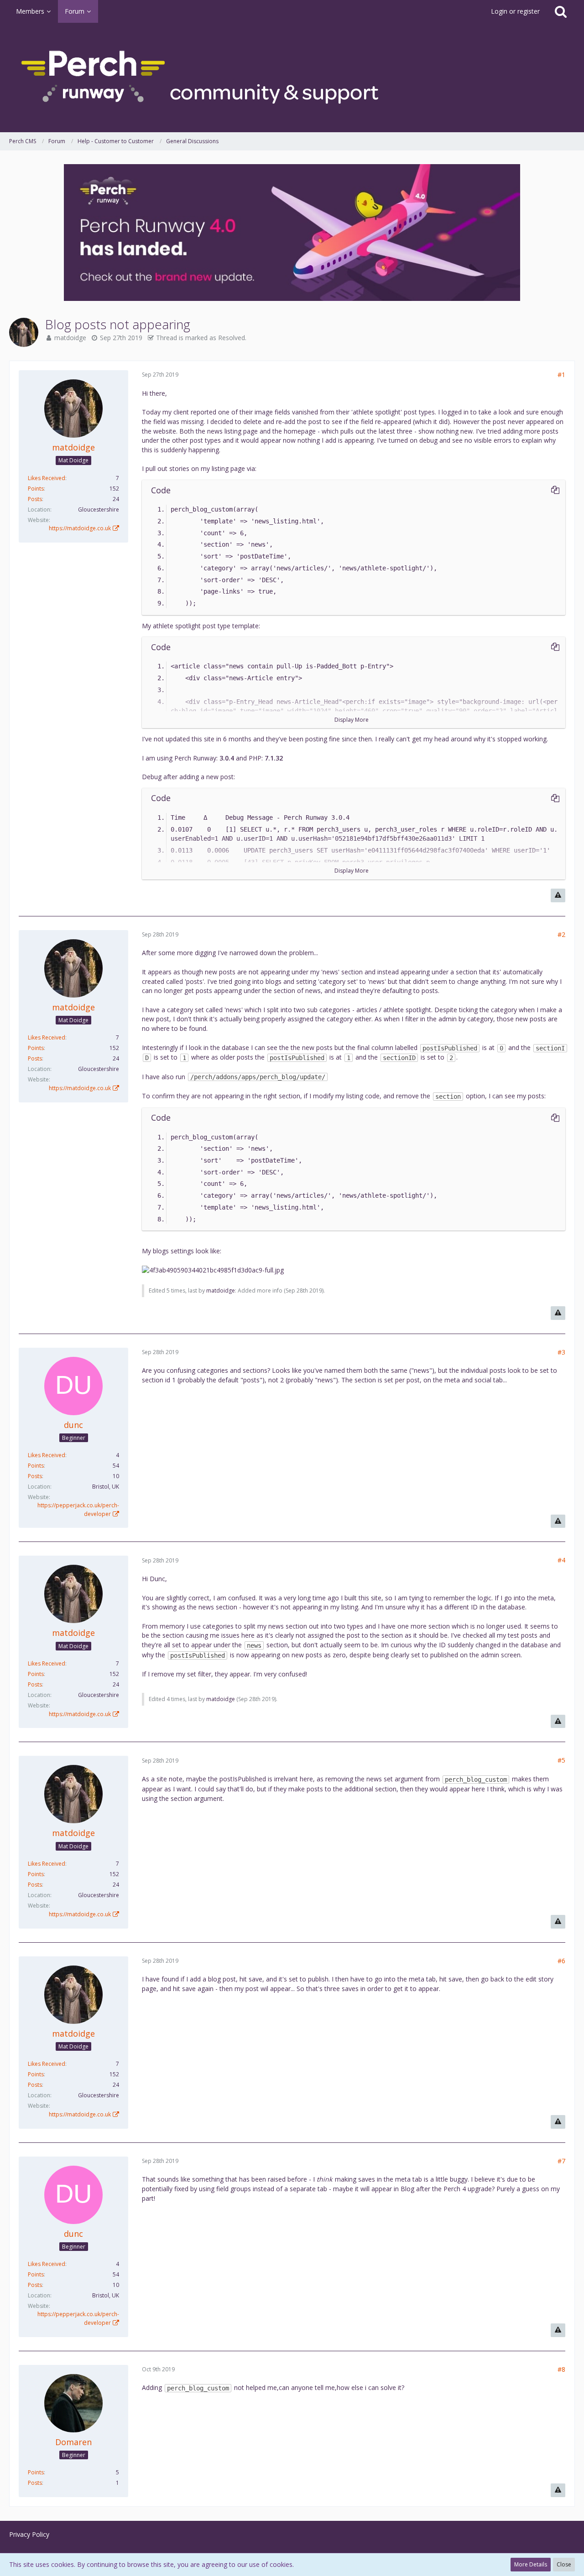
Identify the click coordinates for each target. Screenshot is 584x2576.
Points (36, 489)
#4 (561, 1560)
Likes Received (47, 478)
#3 (561, 1352)
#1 (561, 375)
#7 (561, 2161)
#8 (561, 2369)
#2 (561, 934)
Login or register (515, 11)
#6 (561, 1961)
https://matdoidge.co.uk (80, 528)
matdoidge (70, 338)
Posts (35, 499)
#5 (561, 1760)
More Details (531, 2564)
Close (564, 2564)
